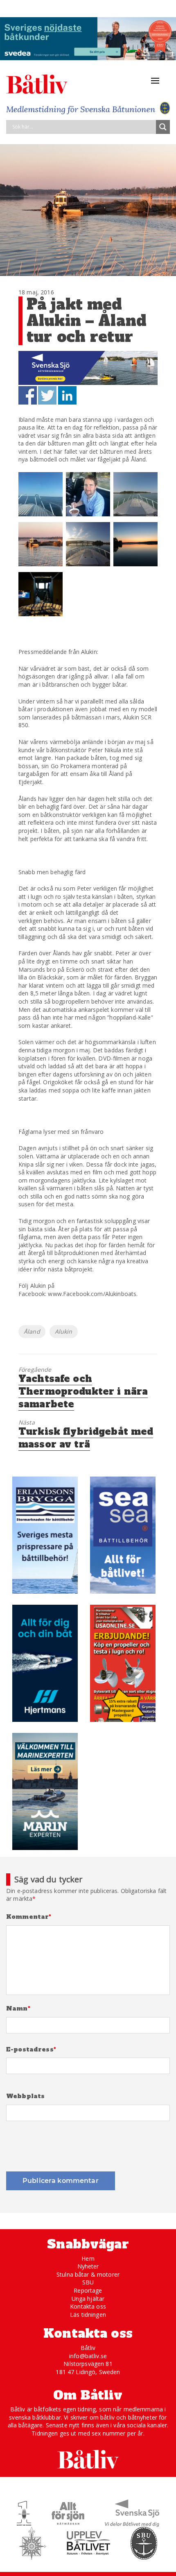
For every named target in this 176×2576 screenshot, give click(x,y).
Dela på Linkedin (67, 395)
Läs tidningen (88, 2315)
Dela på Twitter (47, 395)
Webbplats (25, 2096)
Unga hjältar (88, 2299)
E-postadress (31, 2050)
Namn (18, 2009)
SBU (88, 2282)
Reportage (88, 2290)
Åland (32, 1331)
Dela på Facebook (28, 395)
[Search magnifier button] (163, 127)
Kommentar (29, 1917)
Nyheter (88, 2266)
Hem (88, 2258)
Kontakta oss (88, 2306)
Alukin (64, 1331)
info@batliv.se (88, 2356)
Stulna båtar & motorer (88, 2274)
